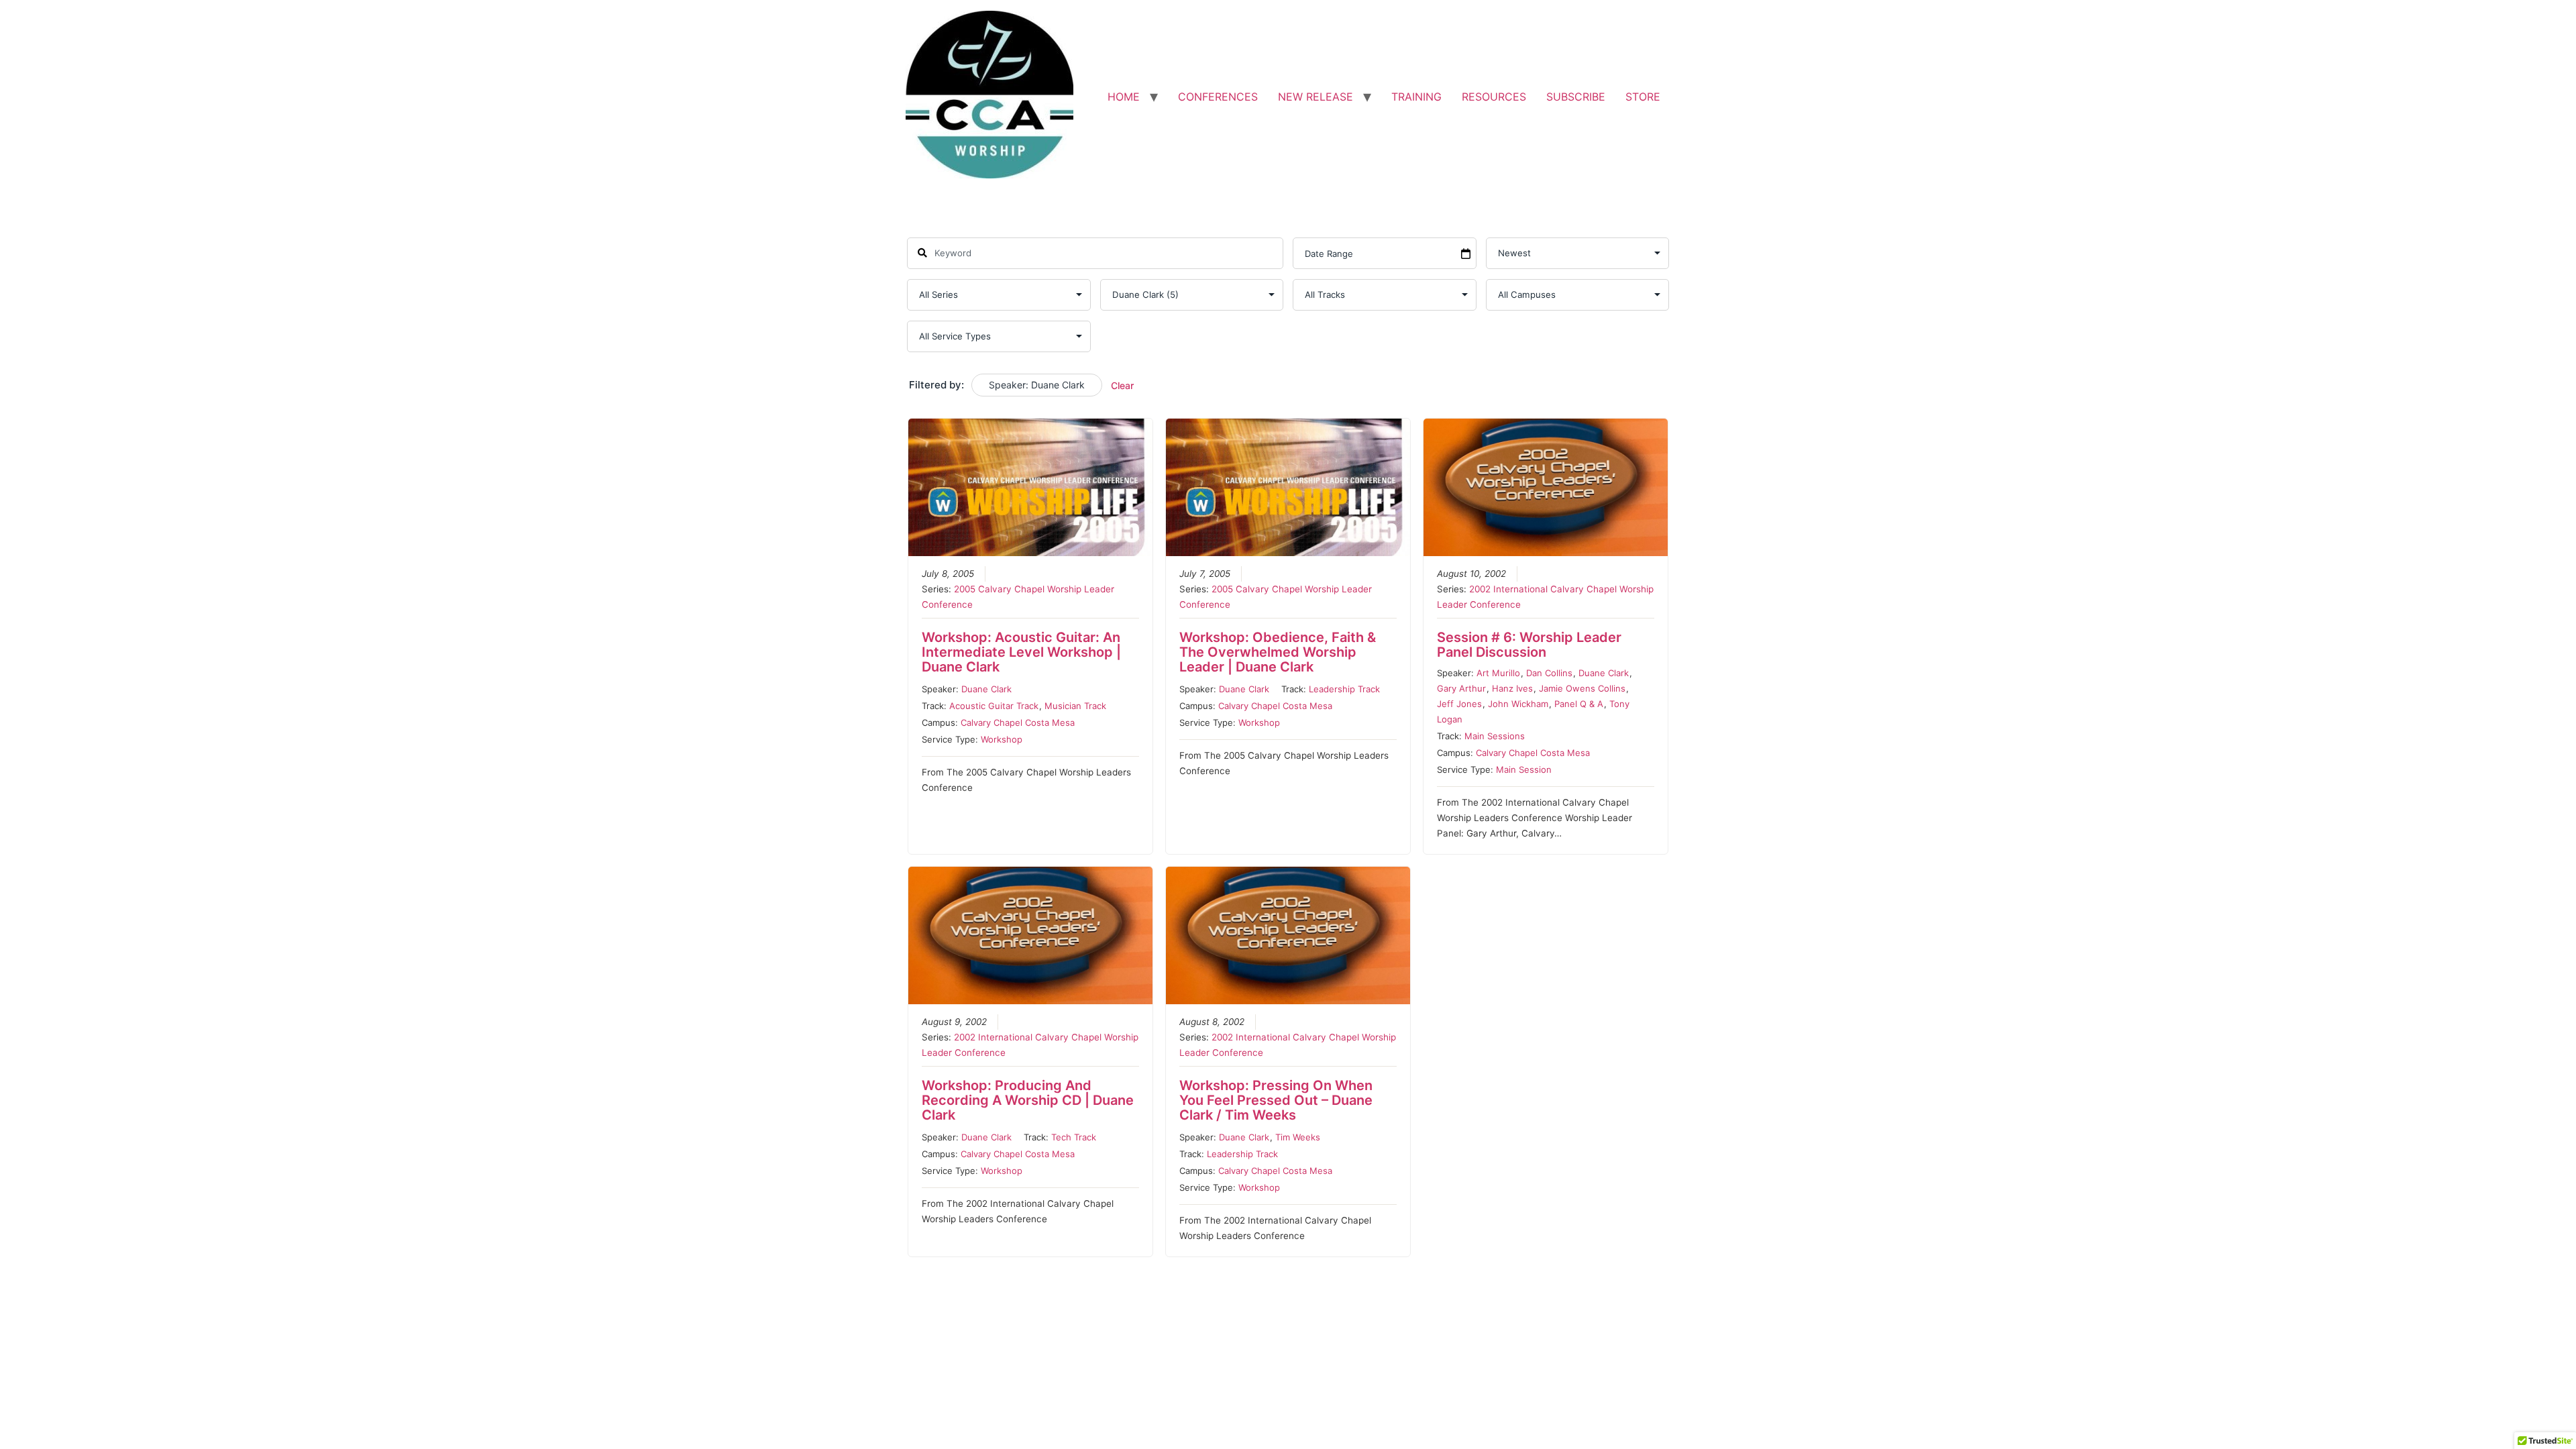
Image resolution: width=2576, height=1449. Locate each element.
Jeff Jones (1459, 704)
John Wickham (1518, 704)
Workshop (1002, 739)
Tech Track (1074, 1137)
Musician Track (1075, 706)
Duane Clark (986, 689)
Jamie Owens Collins (1582, 688)
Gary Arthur (1461, 688)
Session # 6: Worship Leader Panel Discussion (1529, 645)
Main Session (1524, 769)
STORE (1643, 97)
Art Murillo (1498, 673)
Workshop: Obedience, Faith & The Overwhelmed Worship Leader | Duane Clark (1278, 652)
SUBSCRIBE (1576, 97)
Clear (1122, 385)
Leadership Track (1344, 689)
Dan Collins (1549, 673)
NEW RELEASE (1316, 97)
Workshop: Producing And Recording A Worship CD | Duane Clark (1028, 1100)
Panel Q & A (1579, 704)
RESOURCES (1494, 97)
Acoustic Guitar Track (994, 706)
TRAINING (1416, 97)
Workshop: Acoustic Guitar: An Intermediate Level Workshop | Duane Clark (1021, 652)
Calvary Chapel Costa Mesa (1018, 722)
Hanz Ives (1512, 688)
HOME (1124, 97)
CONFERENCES (1218, 97)
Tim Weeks (1298, 1137)
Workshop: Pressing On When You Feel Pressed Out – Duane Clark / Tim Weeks (1276, 1100)
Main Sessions (1495, 736)
